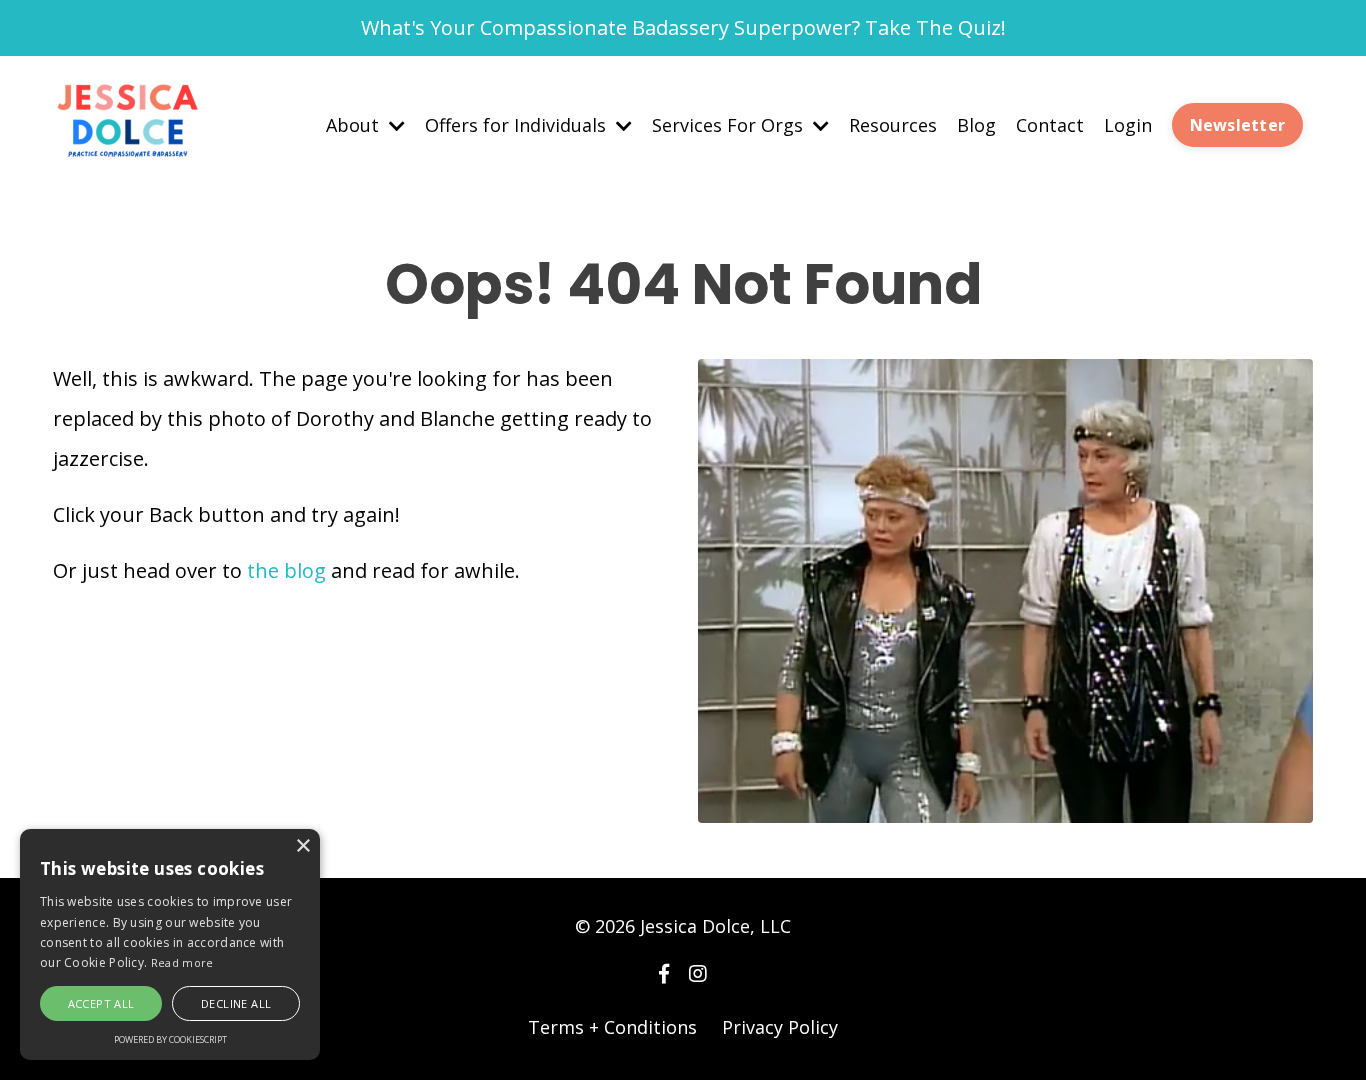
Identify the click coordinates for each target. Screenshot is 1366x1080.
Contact (1050, 125)
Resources (893, 125)
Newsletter (1238, 125)
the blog (286, 570)
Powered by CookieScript (170, 1039)
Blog (976, 125)
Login (1128, 125)
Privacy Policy (780, 1027)
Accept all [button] (101, 1003)
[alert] (170, 944)
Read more (182, 962)
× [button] (302, 846)
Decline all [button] (236, 1003)
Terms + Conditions (612, 1027)
